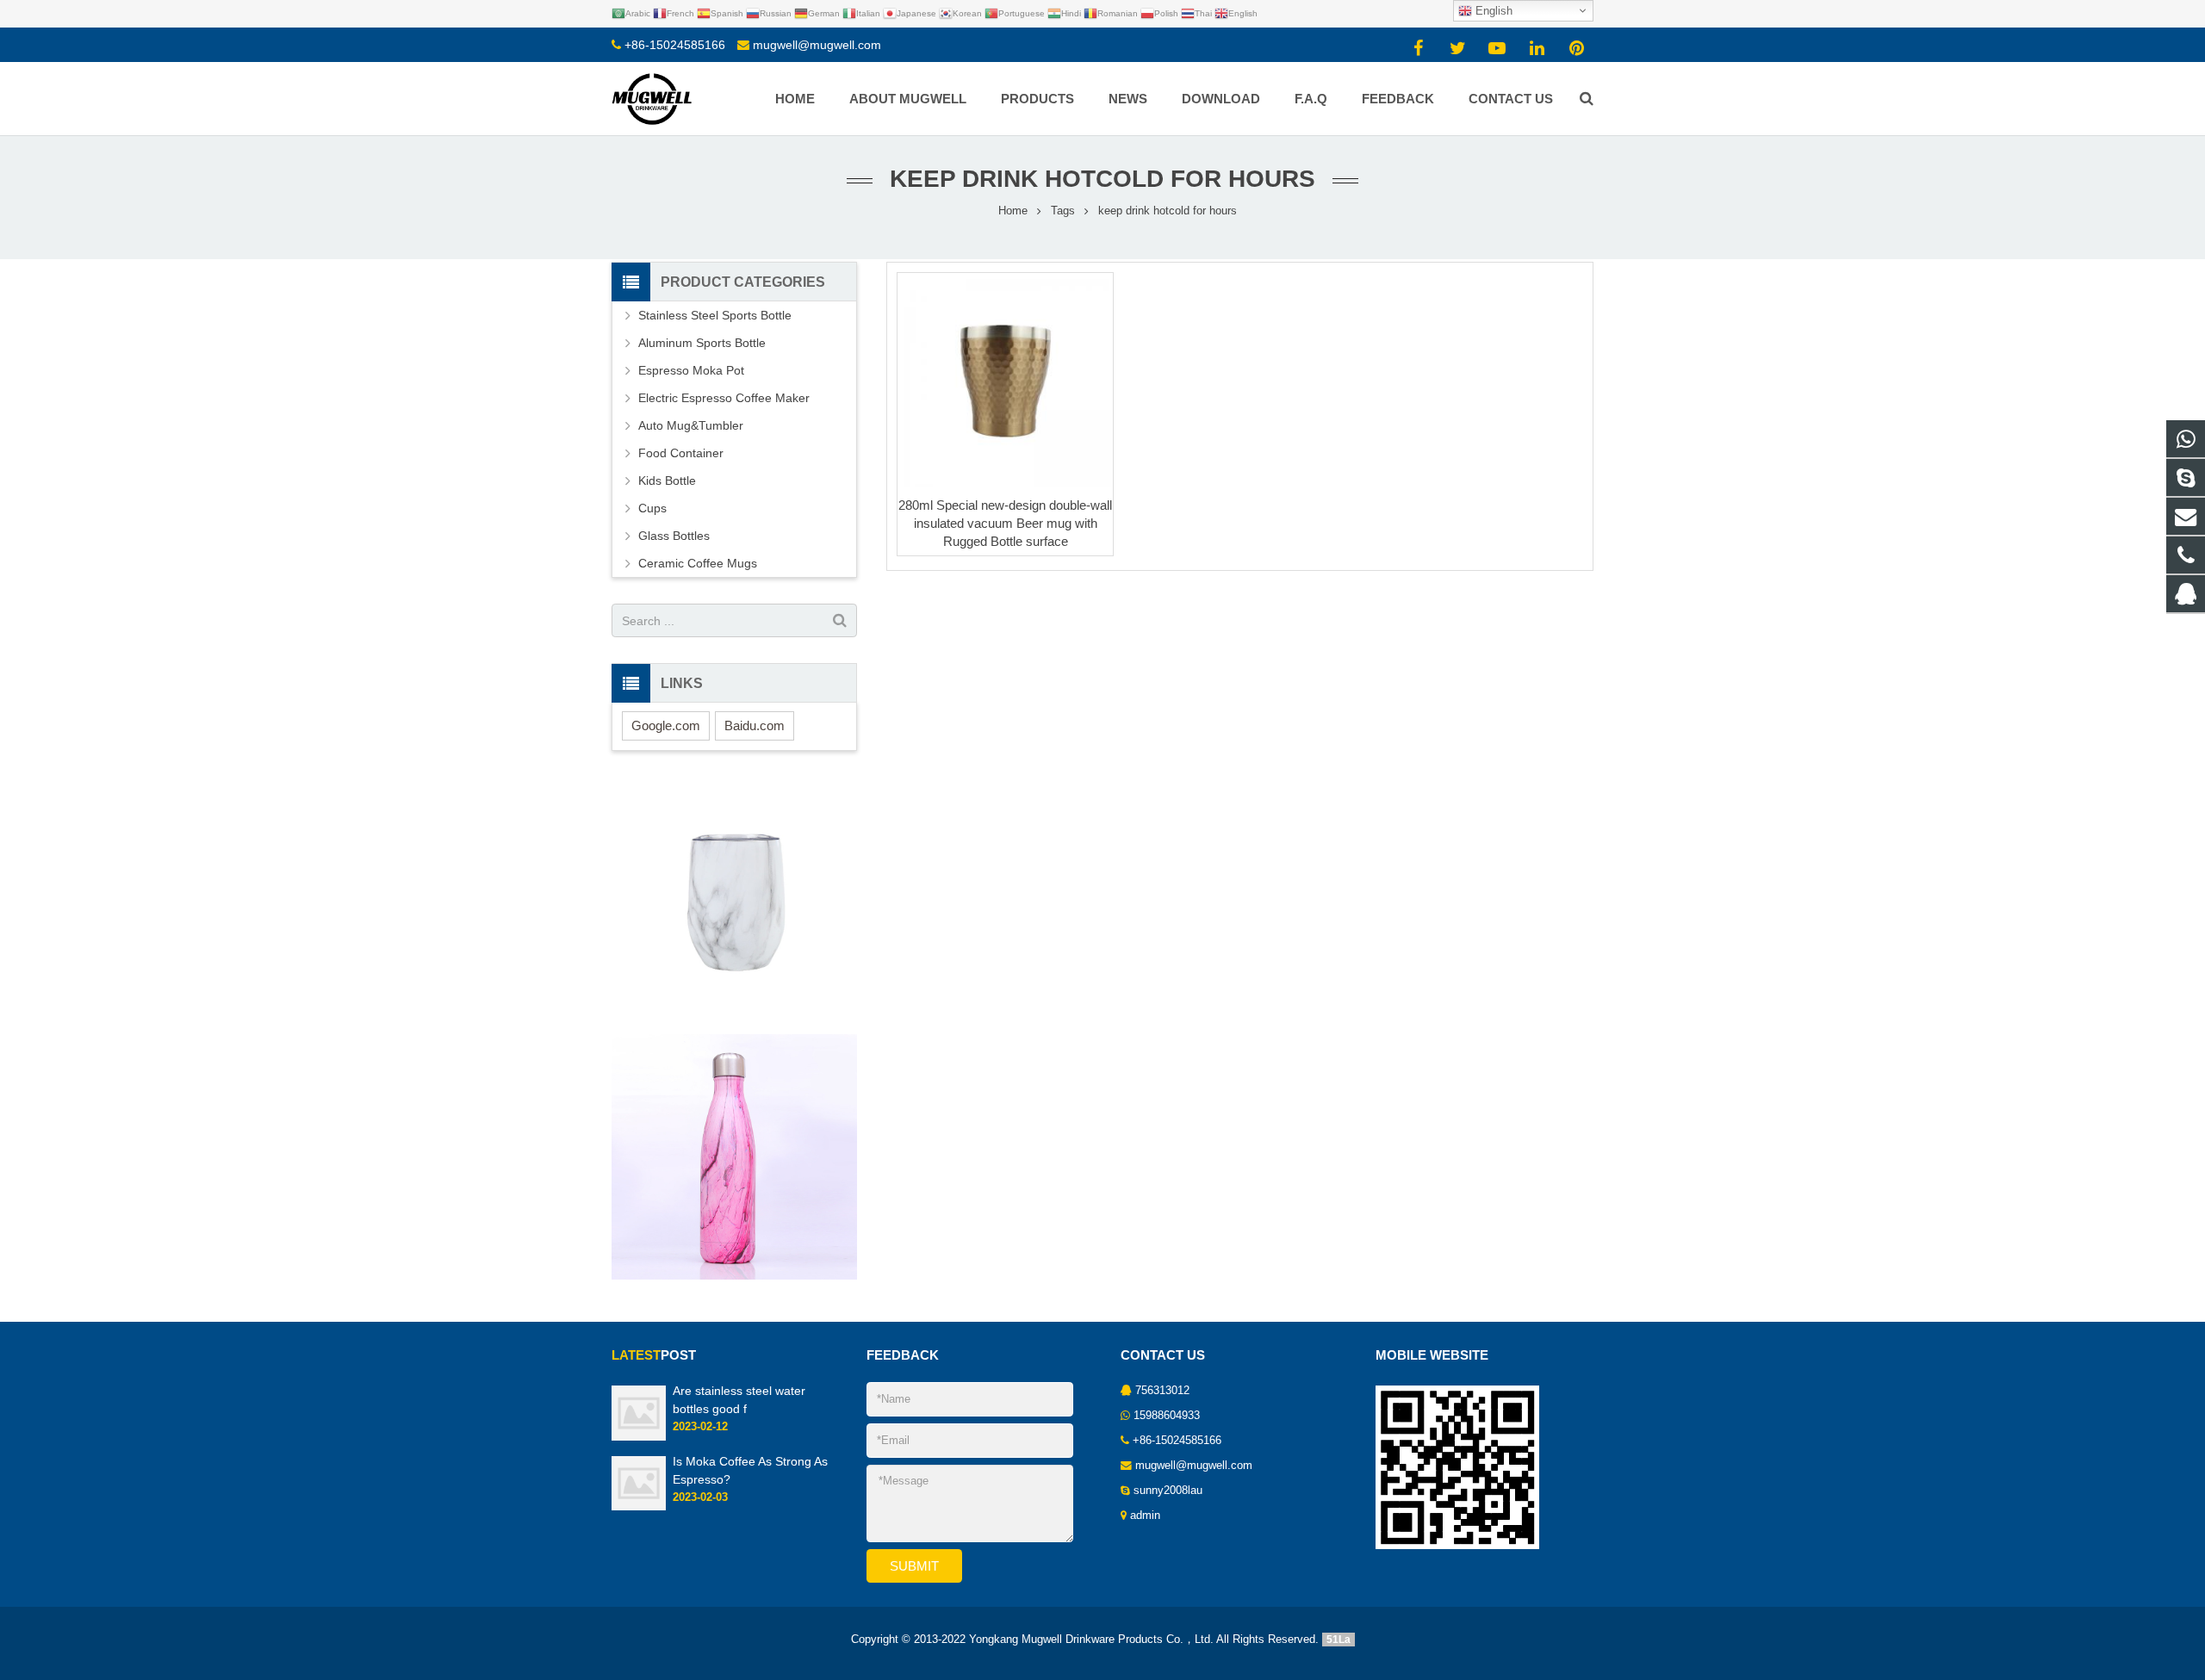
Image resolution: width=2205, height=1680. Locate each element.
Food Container (681, 453)
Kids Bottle (667, 480)
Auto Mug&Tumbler (691, 425)
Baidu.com (755, 725)
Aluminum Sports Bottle (702, 343)
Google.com (666, 725)
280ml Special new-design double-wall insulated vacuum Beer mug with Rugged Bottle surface (1005, 523)
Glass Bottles (674, 536)
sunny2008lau (1168, 1491)
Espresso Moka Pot (691, 370)
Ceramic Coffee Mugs (698, 563)
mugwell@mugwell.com (817, 45)
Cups (652, 508)
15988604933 (1167, 1416)
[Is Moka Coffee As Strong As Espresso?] (639, 1507)
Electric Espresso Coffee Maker (724, 398)
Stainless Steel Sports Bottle (715, 315)
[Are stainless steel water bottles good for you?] (639, 1437)
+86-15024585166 (675, 45)
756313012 (1162, 1391)
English (1492, 11)
